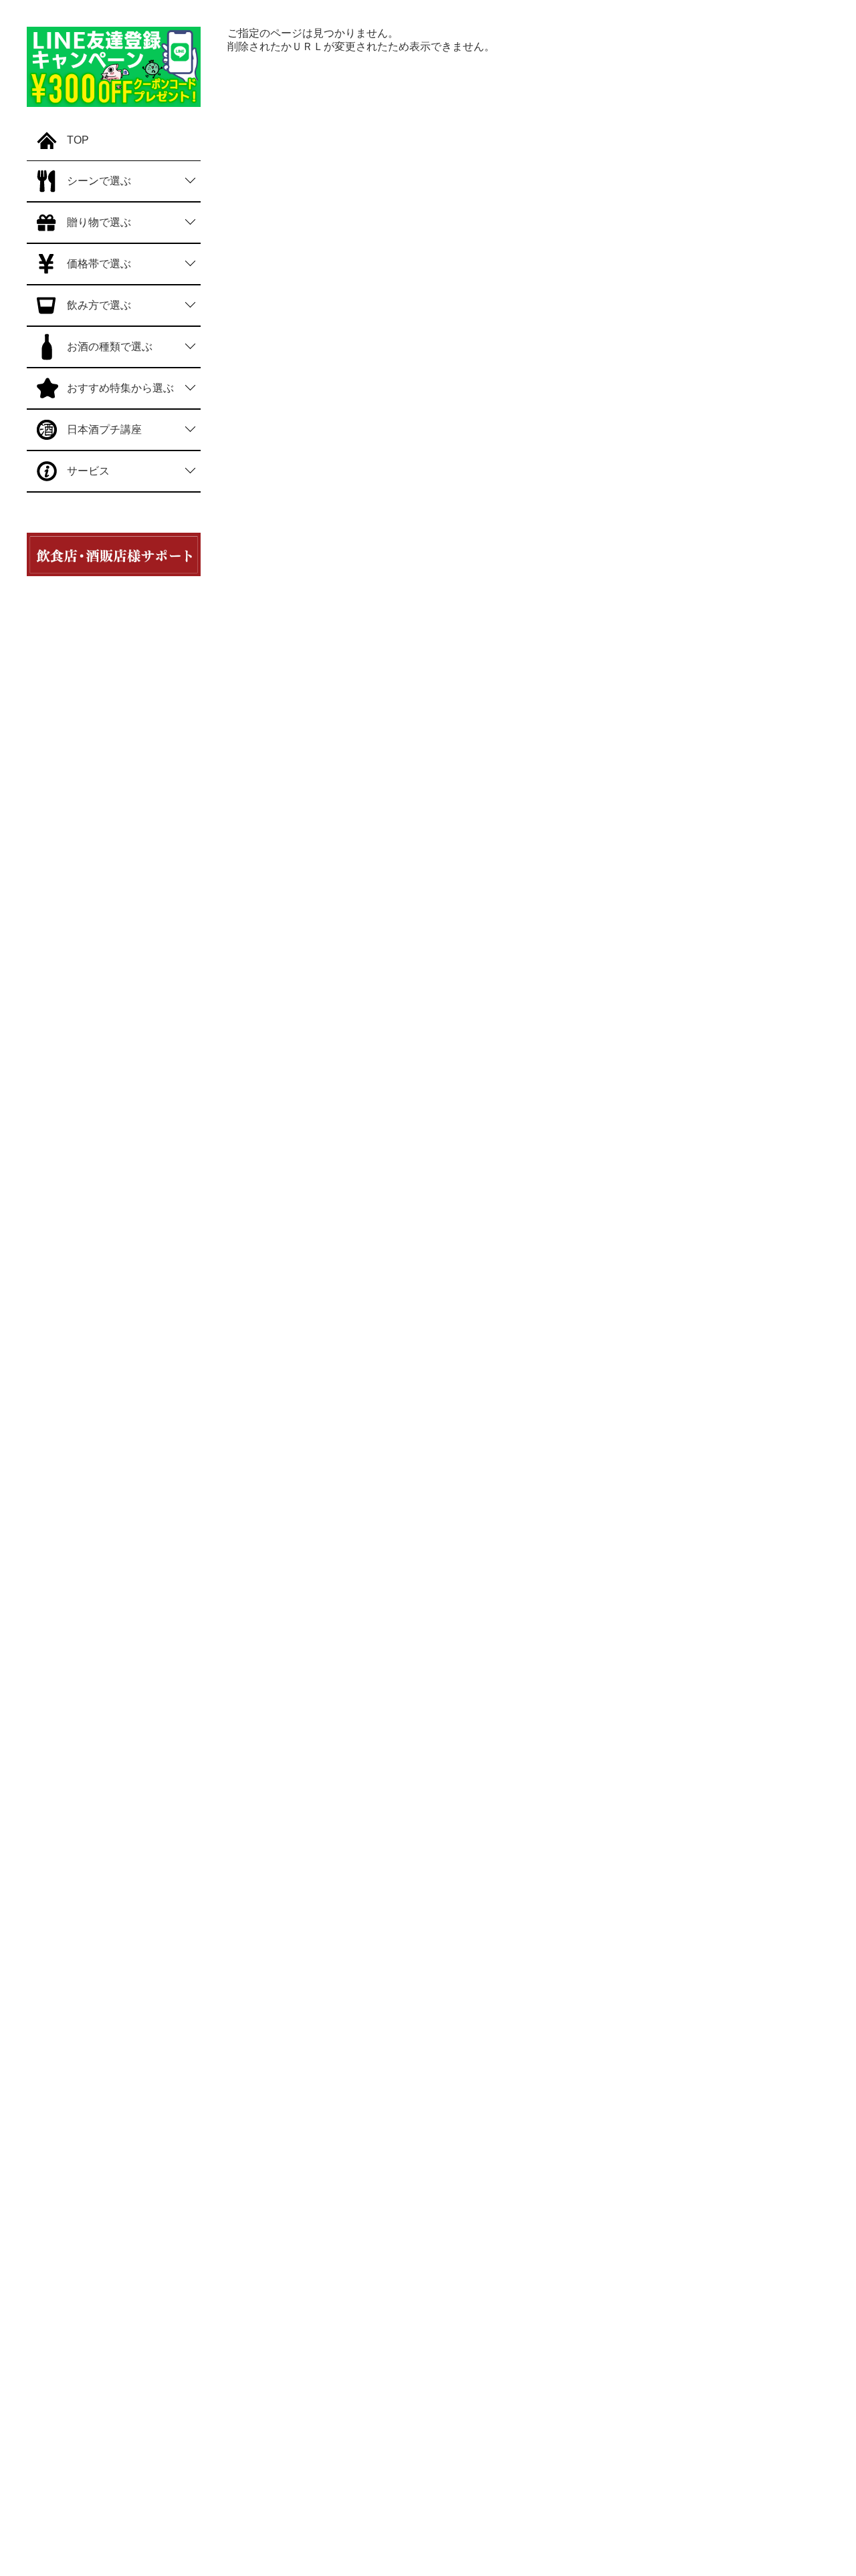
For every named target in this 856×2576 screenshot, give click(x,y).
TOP (78, 140)
